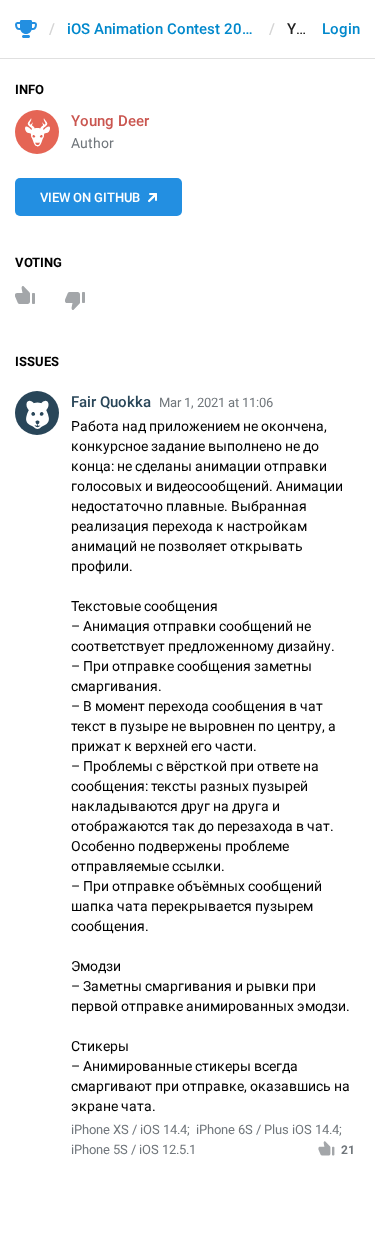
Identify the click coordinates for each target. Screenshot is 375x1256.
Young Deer (110, 121)
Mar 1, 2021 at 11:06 (216, 402)
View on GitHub (90, 197)
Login (341, 29)
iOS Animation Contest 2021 (162, 29)
